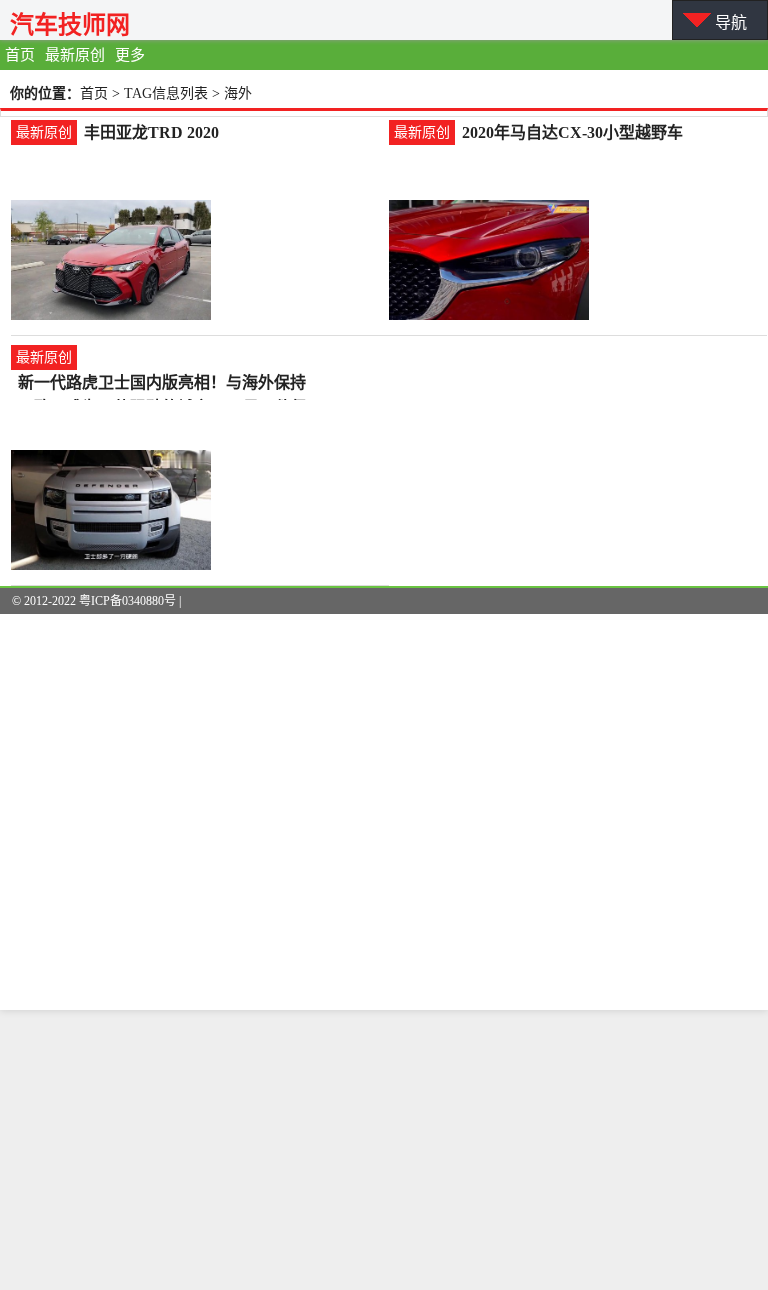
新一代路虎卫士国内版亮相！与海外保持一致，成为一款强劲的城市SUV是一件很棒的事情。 (162, 384)
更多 (130, 55)
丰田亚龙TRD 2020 (151, 132)
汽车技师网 (70, 24)
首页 (20, 55)
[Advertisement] (384, 1150)
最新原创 (75, 55)
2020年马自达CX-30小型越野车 (572, 132)
